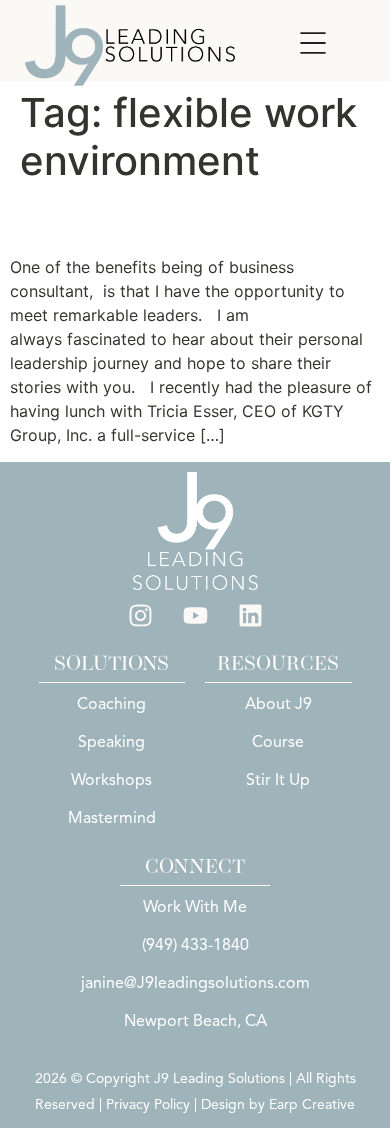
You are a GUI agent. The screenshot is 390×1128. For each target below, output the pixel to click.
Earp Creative (312, 1104)
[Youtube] (195, 615)
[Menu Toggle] (313, 43)
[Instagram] (140, 615)
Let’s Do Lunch (121, 219)
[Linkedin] (250, 615)
